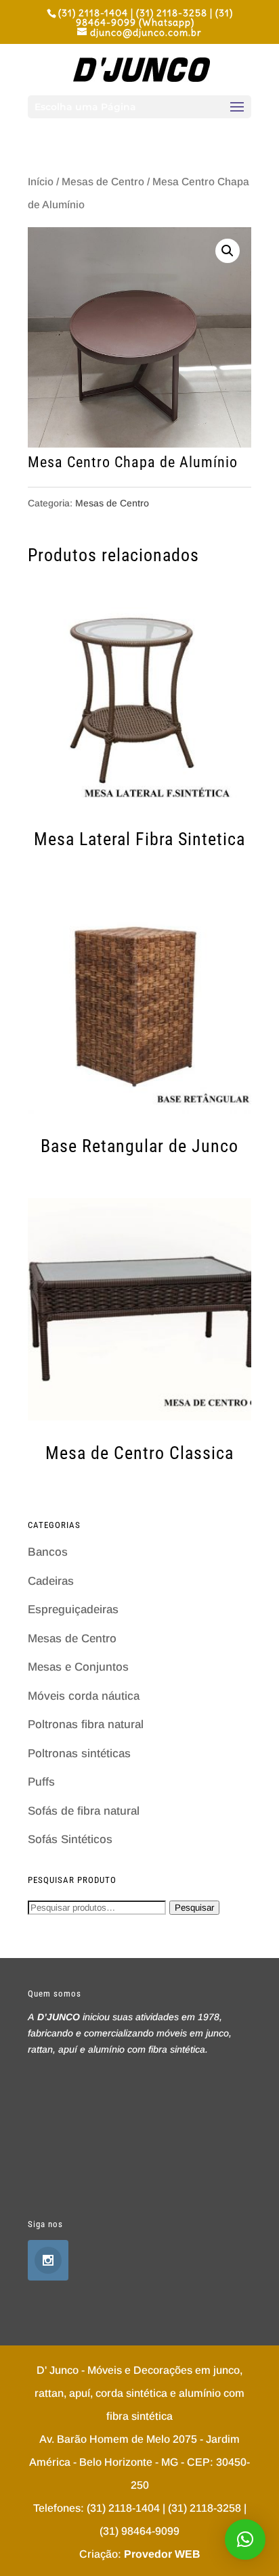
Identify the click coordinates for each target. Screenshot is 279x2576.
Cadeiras (51, 1581)
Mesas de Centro (103, 182)
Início (41, 182)
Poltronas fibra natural (86, 1724)
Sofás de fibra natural (84, 1811)
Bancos (48, 1552)
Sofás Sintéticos (70, 1839)
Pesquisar (194, 1908)
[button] (245, 2539)
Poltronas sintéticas (79, 1754)
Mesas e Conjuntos (78, 1667)
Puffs (41, 1782)
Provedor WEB (162, 2554)
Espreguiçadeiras (73, 1609)
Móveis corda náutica (84, 1696)
